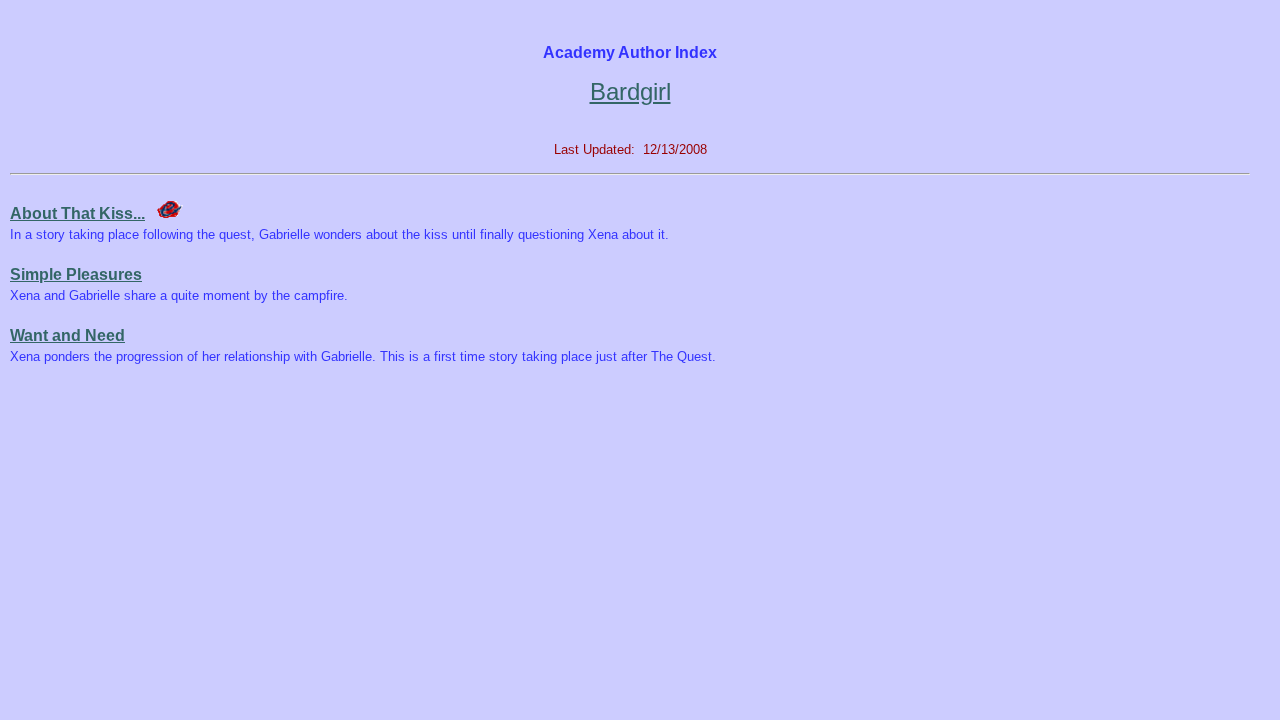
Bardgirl (630, 91)
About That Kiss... (77, 213)
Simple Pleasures (76, 274)
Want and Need (67, 335)
